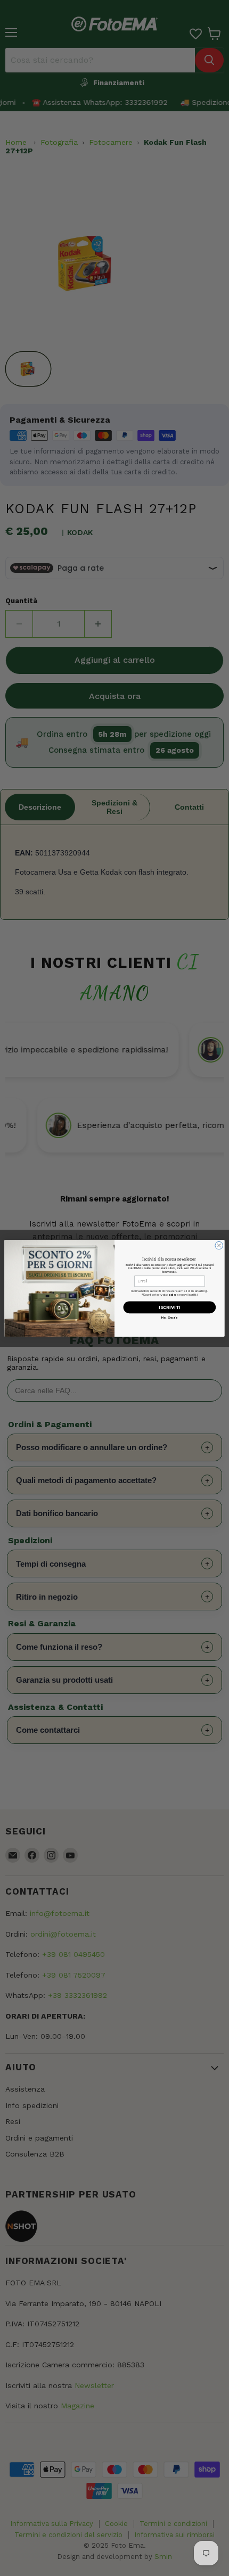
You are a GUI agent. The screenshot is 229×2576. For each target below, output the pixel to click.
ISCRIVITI (170, 1307)
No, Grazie (170, 1317)
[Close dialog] (219, 1245)
